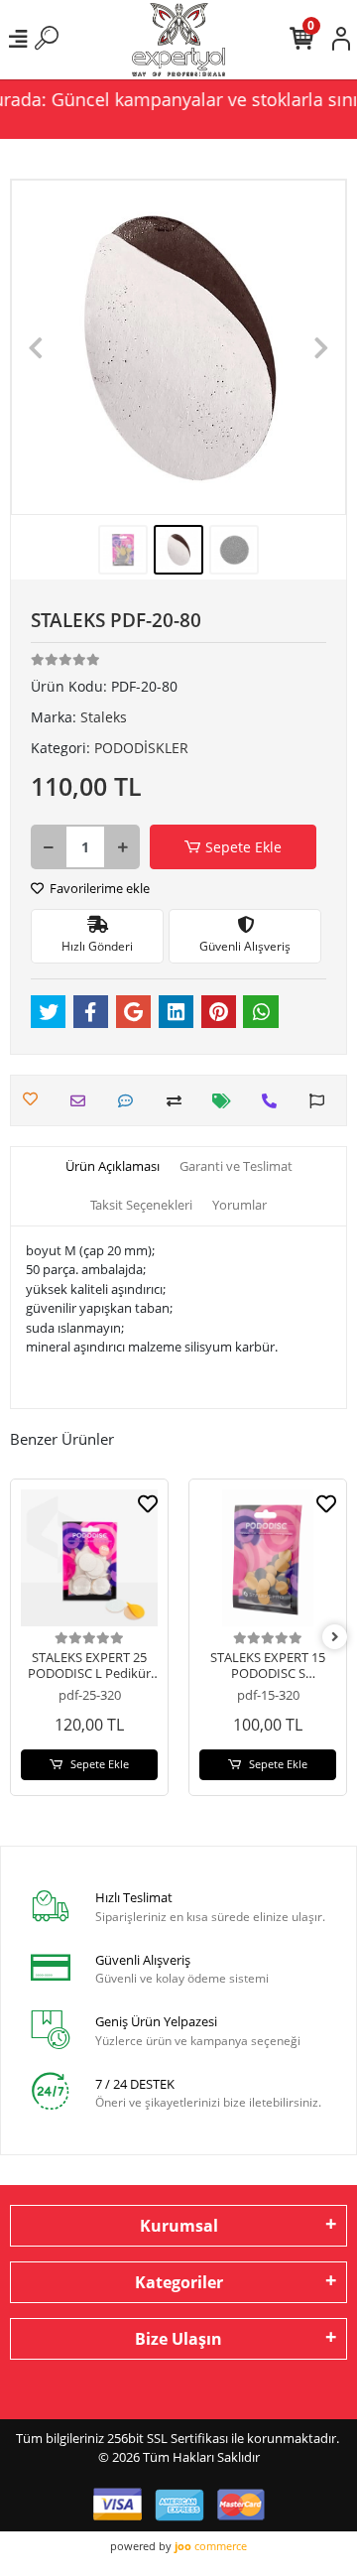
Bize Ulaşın (178, 2339)
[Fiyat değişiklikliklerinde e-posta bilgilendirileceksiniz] (227, 1101)
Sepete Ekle (243, 847)
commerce (211, 2546)
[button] (36, 347)
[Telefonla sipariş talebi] (274, 1101)
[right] (335, 1637)
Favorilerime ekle (98, 888)
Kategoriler (179, 2282)
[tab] (113, 1167)
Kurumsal (179, 2226)
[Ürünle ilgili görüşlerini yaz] (130, 1101)
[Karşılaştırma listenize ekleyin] (179, 1101)
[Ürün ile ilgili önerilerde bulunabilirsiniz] (322, 1101)
